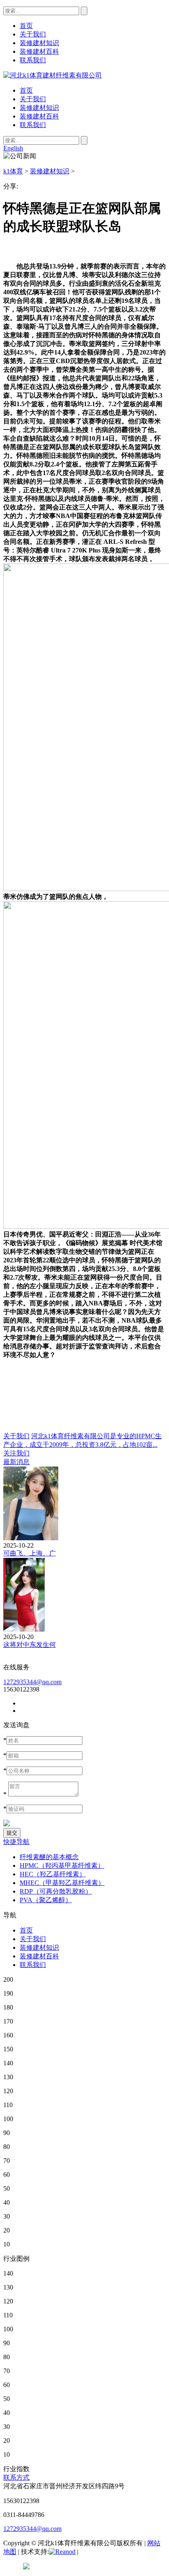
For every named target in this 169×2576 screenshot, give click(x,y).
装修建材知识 (39, 108)
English (13, 148)
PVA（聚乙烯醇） (46, 1900)
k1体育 (13, 171)
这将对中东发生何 (30, 1645)
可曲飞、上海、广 (30, 1553)
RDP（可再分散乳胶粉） (56, 1891)
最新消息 (16, 1462)
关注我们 (16, 1453)
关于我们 (33, 99)
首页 (26, 90)
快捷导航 (16, 1842)
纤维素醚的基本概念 (49, 1857)
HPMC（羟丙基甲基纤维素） (62, 1865)
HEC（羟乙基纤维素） (53, 1874)
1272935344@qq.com (32, 1682)
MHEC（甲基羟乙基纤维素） (62, 1883)
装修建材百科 (39, 116)
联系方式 (16, 2477)
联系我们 (33, 125)
